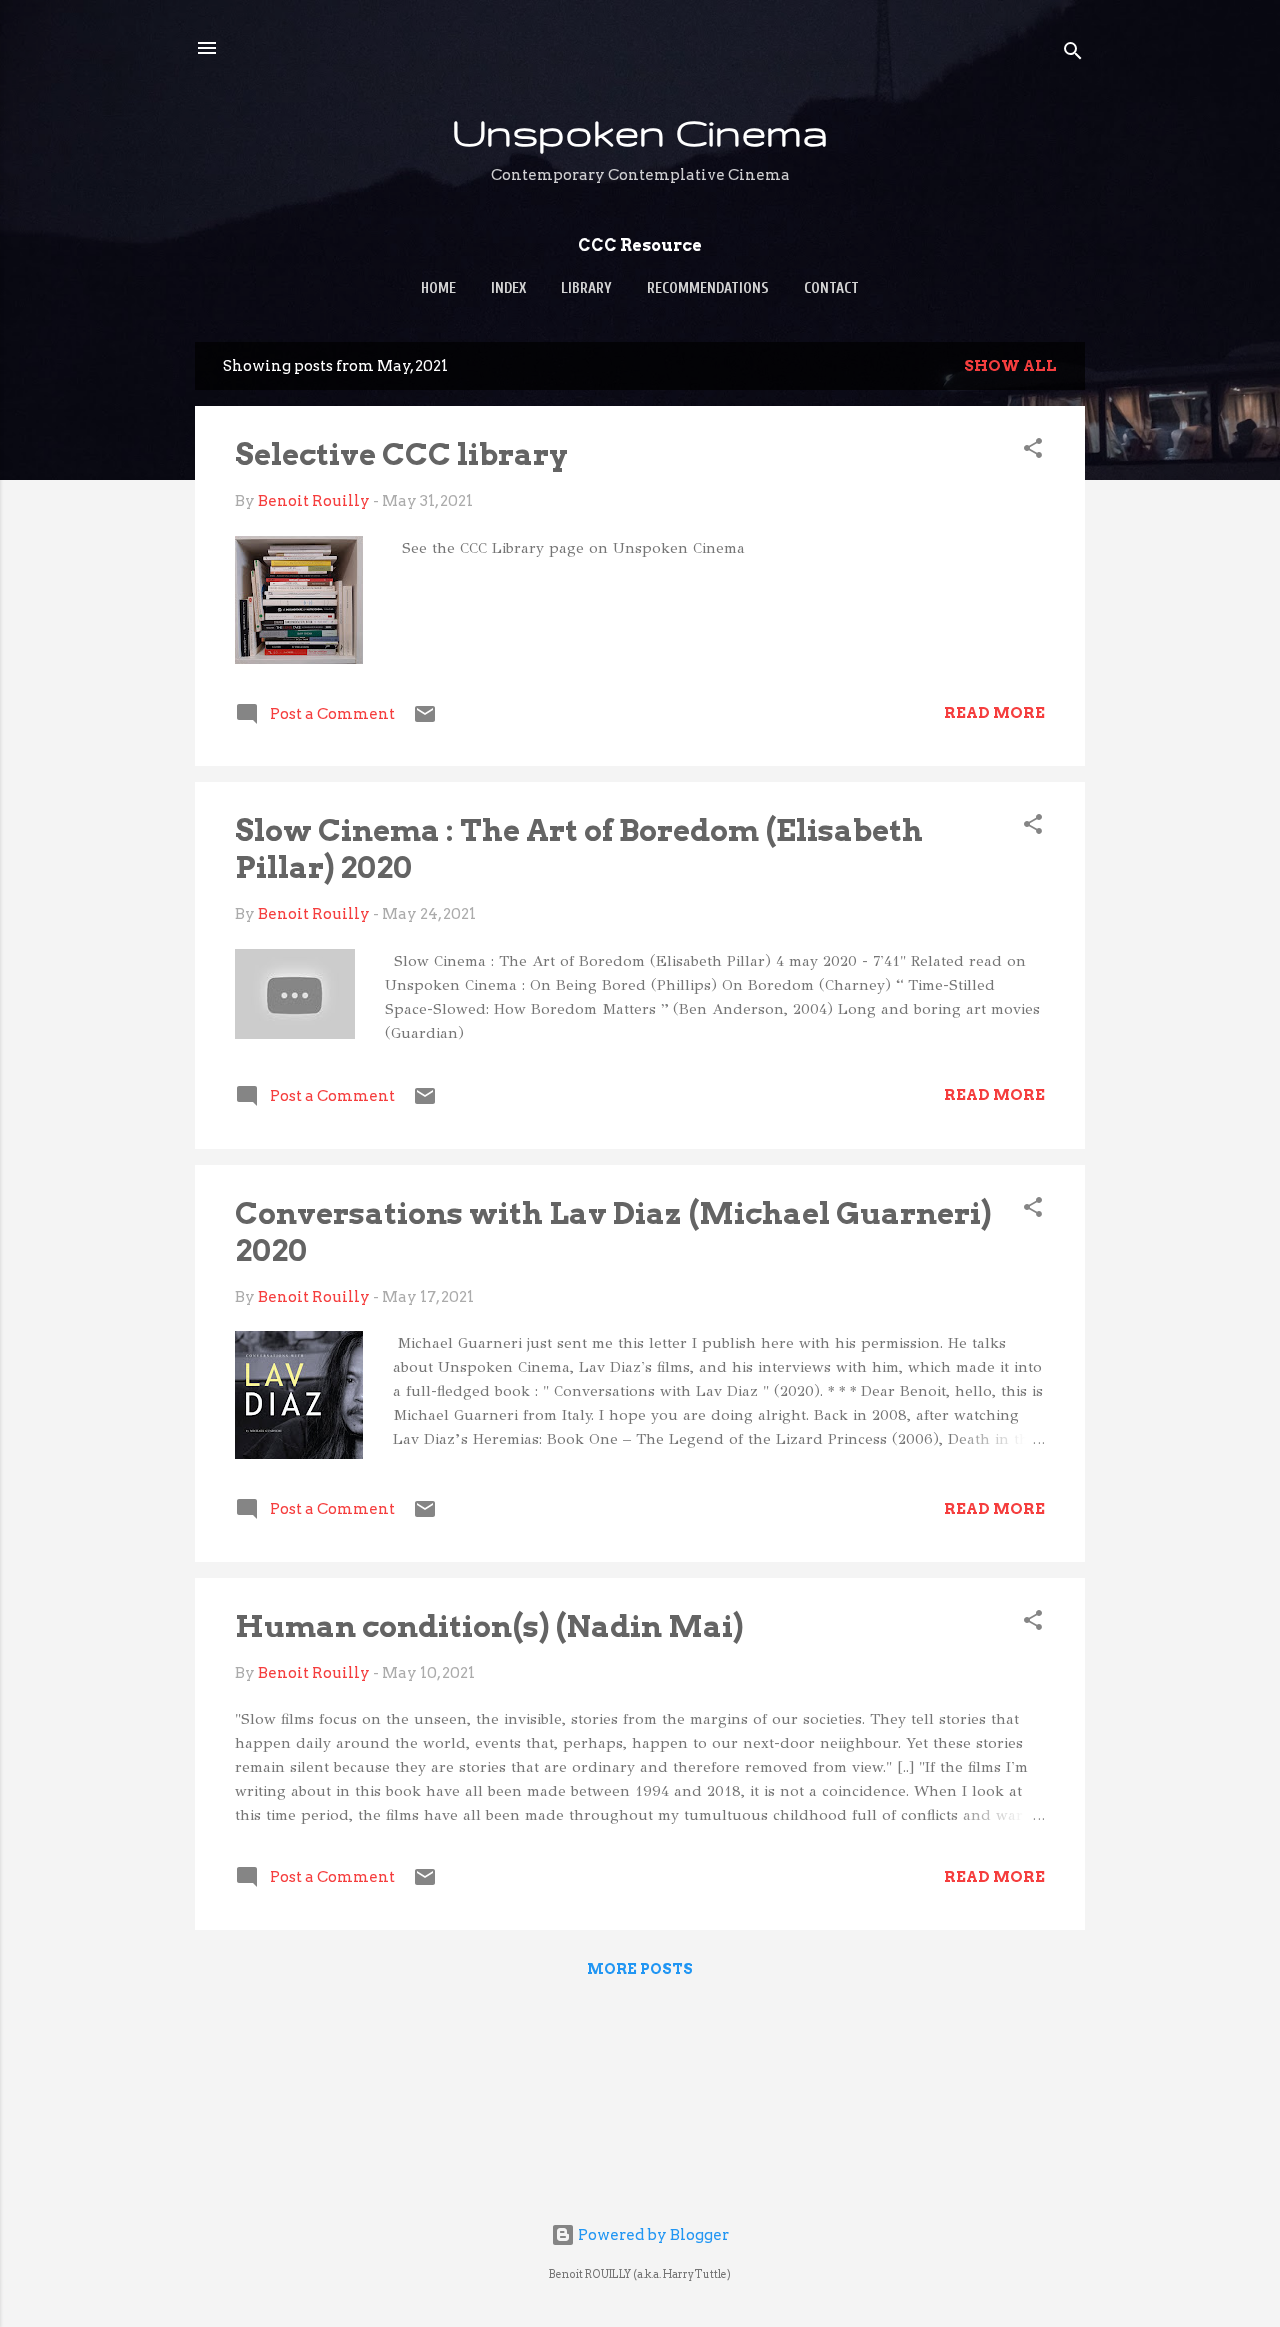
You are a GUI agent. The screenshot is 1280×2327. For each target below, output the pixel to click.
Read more (994, 713)
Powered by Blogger (652, 2235)
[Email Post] (425, 721)
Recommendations (708, 288)
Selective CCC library (401, 454)
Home (438, 288)
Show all (1010, 366)
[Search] (1073, 54)
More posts (640, 1969)
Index (508, 288)
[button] (1033, 451)
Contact (831, 288)
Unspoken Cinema (640, 131)
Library (586, 288)
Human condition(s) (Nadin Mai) (489, 1626)
